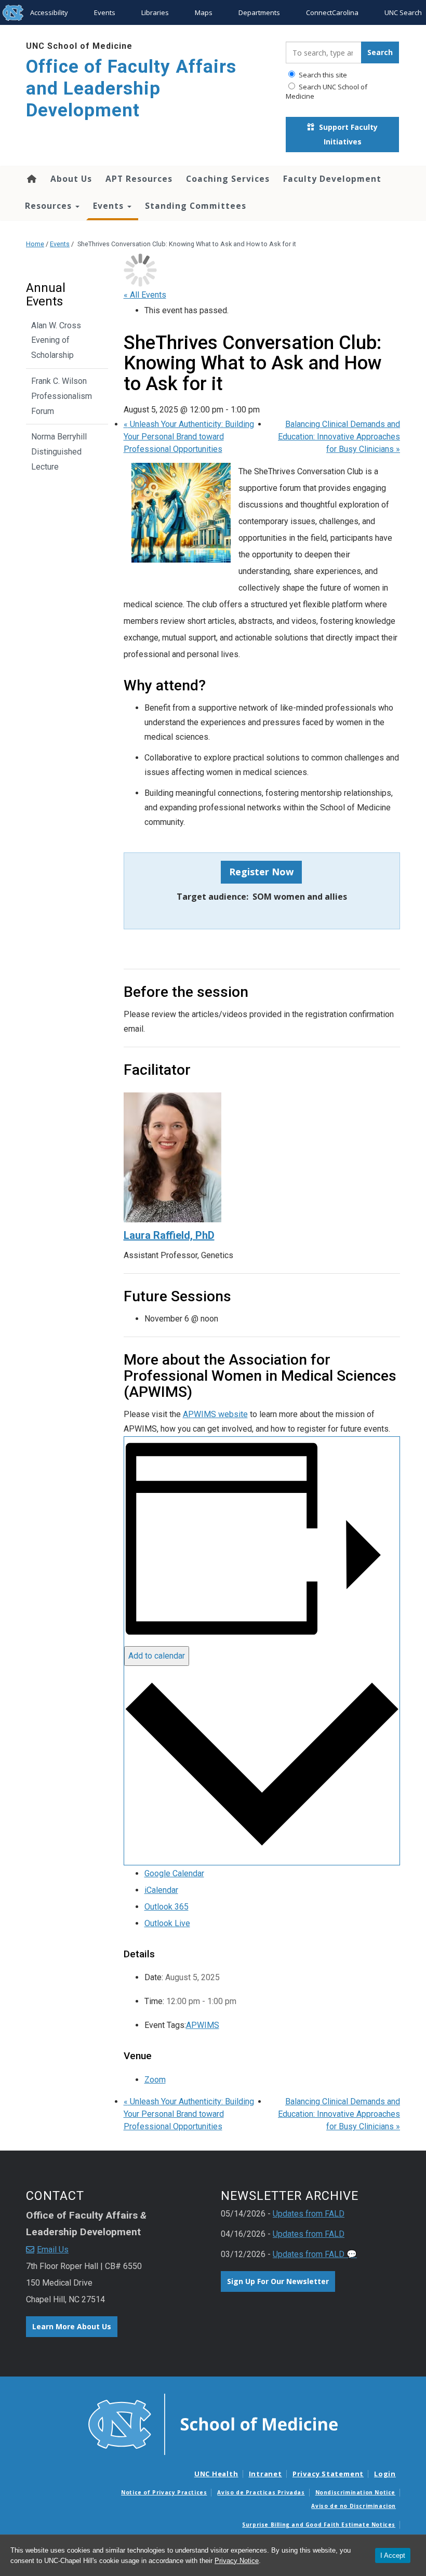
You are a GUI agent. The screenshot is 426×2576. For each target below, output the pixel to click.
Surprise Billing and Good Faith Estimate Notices (319, 2525)
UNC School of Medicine (79, 46)
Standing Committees (196, 206)
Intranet (265, 2474)
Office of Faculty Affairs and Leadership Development (131, 89)
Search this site (322, 75)
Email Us (53, 2250)
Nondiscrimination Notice (355, 2492)
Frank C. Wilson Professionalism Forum (62, 396)
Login (385, 2474)
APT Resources (139, 179)
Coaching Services (228, 179)
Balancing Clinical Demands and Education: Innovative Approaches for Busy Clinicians (339, 437)
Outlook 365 (167, 1907)
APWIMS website (215, 1414)
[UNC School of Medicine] (213, 2424)
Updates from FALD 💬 (315, 2254)
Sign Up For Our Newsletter (278, 2281)
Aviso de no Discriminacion (354, 2506)
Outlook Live (167, 1923)
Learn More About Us (72, 2326)
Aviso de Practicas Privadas (261, 2492)
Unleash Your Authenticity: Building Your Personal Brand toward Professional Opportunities (189, 437)
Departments (259, 12)
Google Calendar (174, 1873)
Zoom (155, 2080)
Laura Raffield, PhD (169, 1235)
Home (31, 179)
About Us (71, 179)
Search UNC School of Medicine (327, 91)
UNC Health (216, 2474)
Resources (50, 206)
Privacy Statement (328, 2474)
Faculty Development (332, 179)
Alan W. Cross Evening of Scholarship (56, 341)
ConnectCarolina (332, 12)
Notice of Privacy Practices (164, 2492)
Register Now (261, 872)
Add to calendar (157, 1656)
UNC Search (403, 12)
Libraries (155, 12)
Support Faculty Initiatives (347, 134)
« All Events (145, 295)
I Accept (393, 2555)
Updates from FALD (309, 2214)
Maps (204, 12)
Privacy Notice (237, 2561)
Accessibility (49, 12)
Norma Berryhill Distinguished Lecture (59, 452)
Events (105, 12)
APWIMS (203, 2025)
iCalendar (161, 1890)
